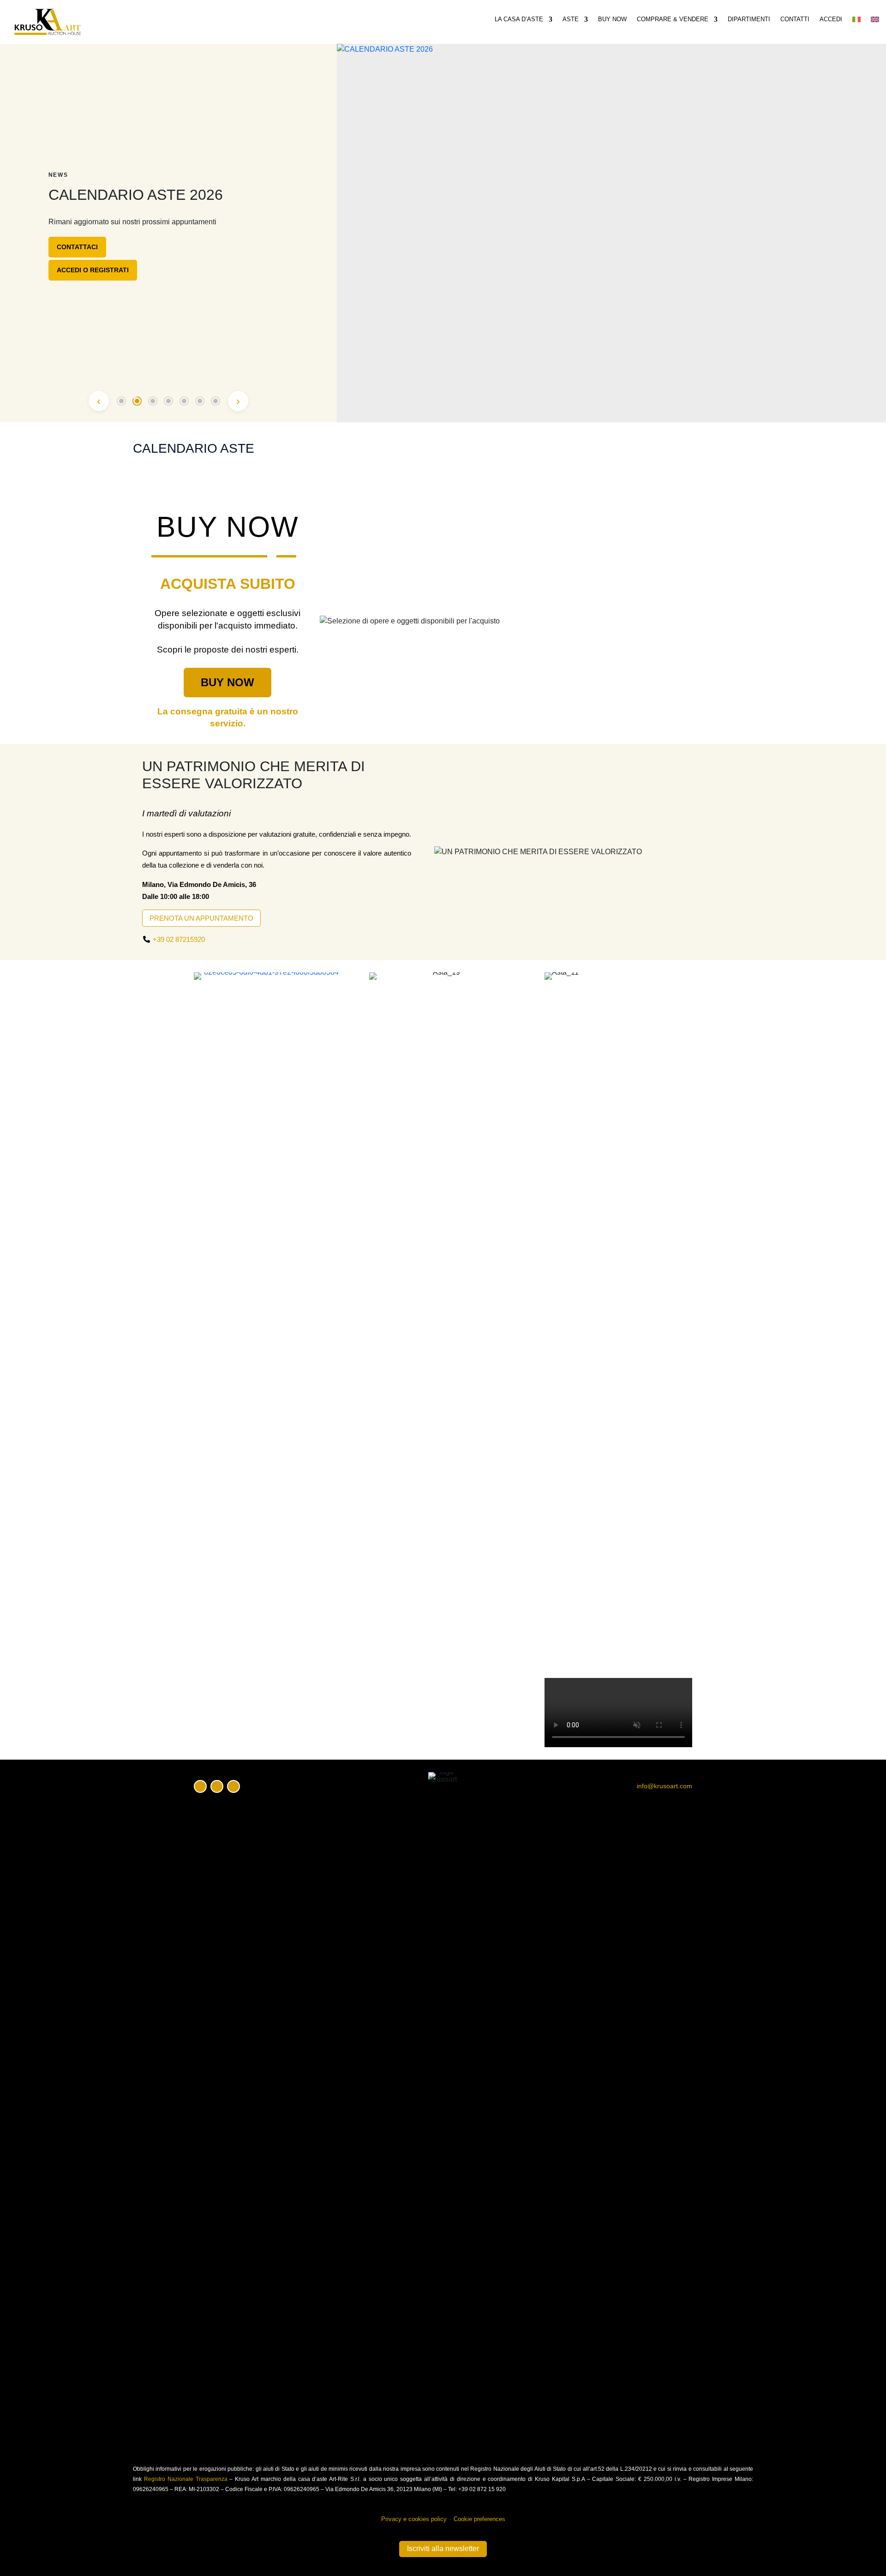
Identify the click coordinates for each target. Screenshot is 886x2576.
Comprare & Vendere (673, 19)
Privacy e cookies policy (414, 2519)
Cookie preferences (479, 2519)
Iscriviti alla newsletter (443, 2549)
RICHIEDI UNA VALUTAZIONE (102, 266)
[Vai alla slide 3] (153, 401)
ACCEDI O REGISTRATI (93, 289)
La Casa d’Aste (519, 19)
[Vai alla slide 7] (216, 401)
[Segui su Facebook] (200, 1786)
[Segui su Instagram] (217, 1786)
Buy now (612, 19)
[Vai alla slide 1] (121, 401)
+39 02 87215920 (179, 939)
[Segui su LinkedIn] (233, 1786)
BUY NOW (227, 682)
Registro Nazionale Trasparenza (186, 2479)
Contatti (795, 19)
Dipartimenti (749, 19)
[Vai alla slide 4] (168, 401)
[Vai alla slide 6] (200, 401)
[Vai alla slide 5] (184, 401)
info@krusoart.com (664, 1786)
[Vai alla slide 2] (137, 401)
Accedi (831, 19)
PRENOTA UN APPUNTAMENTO (201, 918)
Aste (571, 19)
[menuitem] (856, 21)
